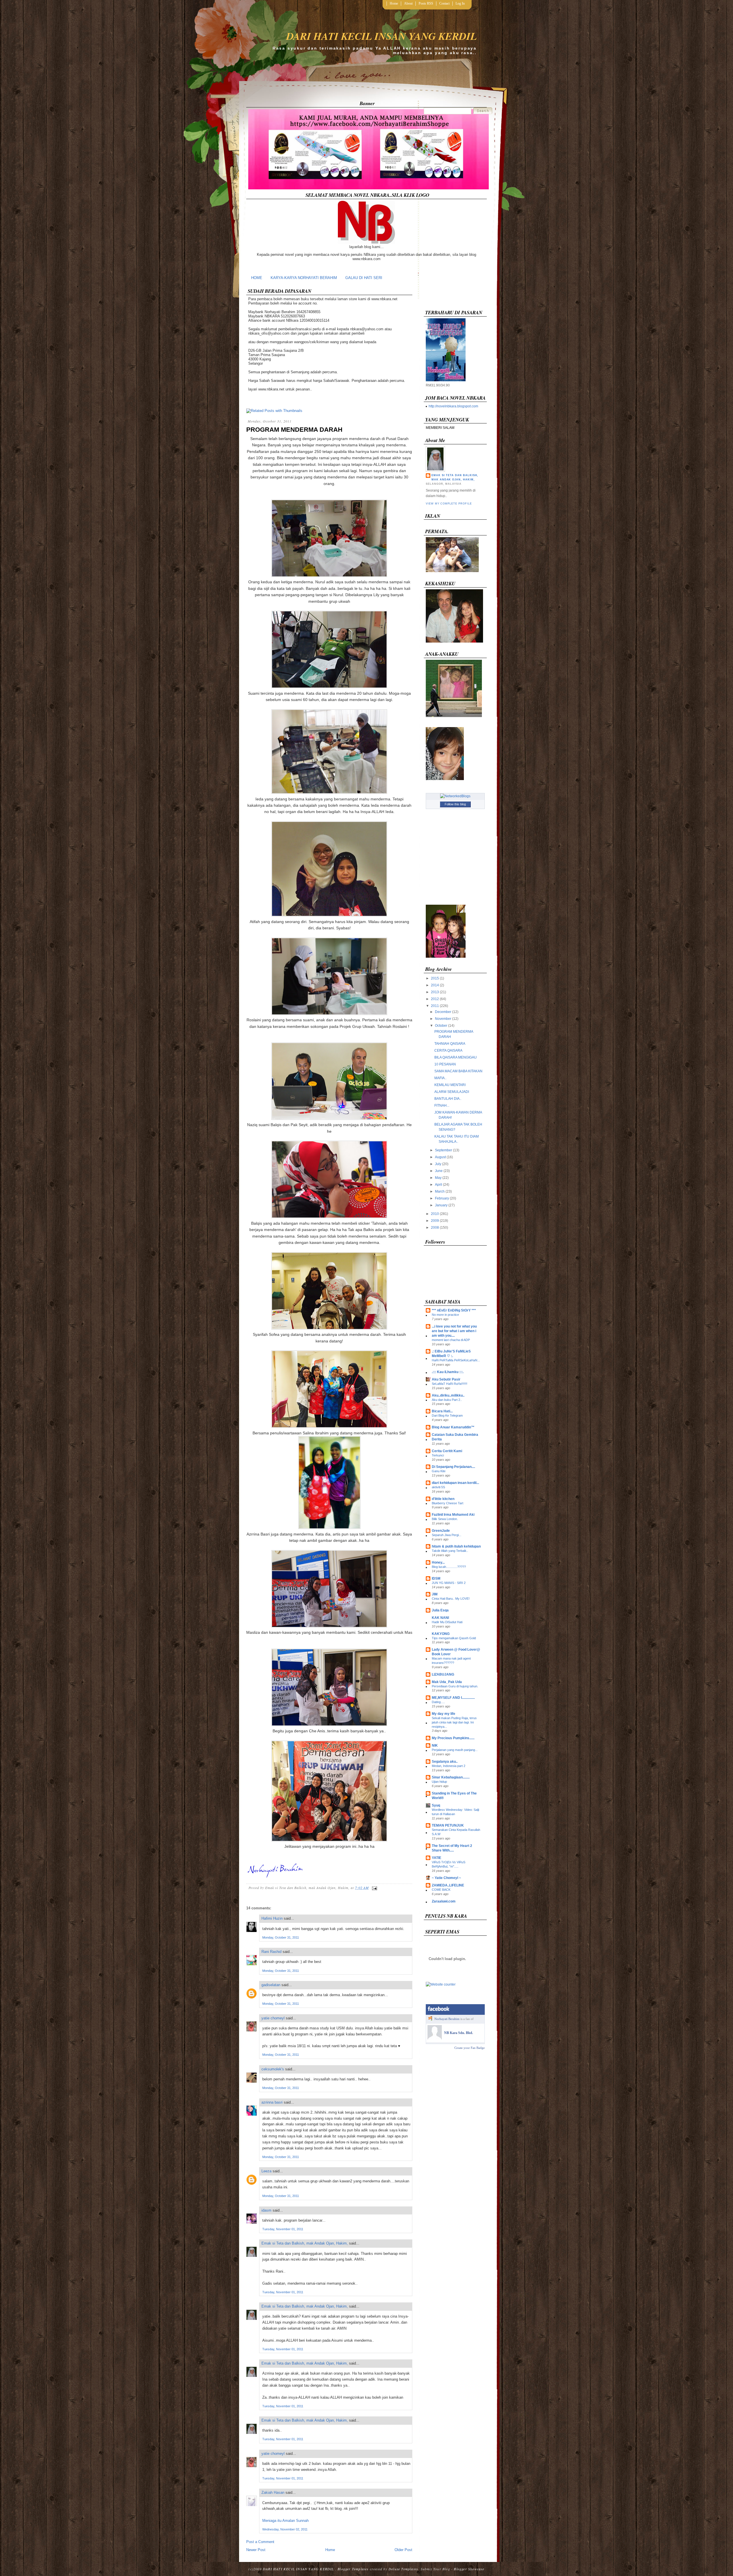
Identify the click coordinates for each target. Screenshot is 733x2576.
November (443, 1019)
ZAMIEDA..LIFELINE (448, 1885)
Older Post (403, 2550)
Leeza (266, 2171)
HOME (257, 278)
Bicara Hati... (442, 1411)
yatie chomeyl (273, 2018)
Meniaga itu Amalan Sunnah (285, 2521)
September (444, 1150)
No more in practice (445, 1315)
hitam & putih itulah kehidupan (456, 1546)
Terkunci (438, 1455)
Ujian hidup (439, 1782)
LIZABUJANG (443, 1674)
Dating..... (438, 1702)
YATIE (437, 1858)
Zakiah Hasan (273, 2492)
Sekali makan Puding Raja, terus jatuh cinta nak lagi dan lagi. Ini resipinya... (454, 1722)
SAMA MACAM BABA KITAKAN (458, 1071)
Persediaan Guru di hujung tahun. (455, 1686)
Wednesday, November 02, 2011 (285, 2529)
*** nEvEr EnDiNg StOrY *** (454, 1310)
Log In (460, 3)
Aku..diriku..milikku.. (448, 1395)
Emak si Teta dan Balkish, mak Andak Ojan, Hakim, (305, 2243)
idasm (266, 2210)
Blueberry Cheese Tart (448, 1503)
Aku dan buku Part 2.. (447, 1400)
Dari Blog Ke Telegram (447, 1415)
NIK (435, 1746)
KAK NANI (440, 1618)
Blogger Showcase (469, 2569)
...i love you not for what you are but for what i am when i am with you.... (454, 1331)
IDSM (436, 1578)
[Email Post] (374, 1888)
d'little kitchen (443, 1499)
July (438, 1164)
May (438, 1178)
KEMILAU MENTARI (450, 1085)
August (440, 1157)
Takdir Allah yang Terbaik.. (450, 1551)
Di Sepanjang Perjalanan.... (453, 1467)
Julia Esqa (440, 1610)
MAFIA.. (440, 1078)
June (439, 1171)
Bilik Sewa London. (445, 1519)
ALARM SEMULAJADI (452, 1092)
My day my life (444, 1714)
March (440, 1191)
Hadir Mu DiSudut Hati (447, 1622)
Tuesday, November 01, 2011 (283, 2229)
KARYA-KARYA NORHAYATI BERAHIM (304, 278)
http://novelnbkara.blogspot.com (453, 406)
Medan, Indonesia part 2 (449, 1766)
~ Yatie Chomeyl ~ (446, 1878)
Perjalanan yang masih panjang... (455, 1750)
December (443, 1012)
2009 (435, 1221)
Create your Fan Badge (470, 2048)
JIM (435, 1594)
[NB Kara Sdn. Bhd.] (435, 2038)
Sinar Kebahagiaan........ (451, 1777)
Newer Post (256, 2550)
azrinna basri (272, 2102)
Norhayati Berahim (447, 2019)
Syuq (436, 1805)
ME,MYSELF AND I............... (453, 1698)
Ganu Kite (439, 1471)
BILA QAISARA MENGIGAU (456, 1057)
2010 (435, 1214)
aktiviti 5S (438, 1487)
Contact (444, 3)
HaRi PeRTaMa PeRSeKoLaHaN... (456, 1360)
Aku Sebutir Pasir (446, 1379)
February (442, 1198)
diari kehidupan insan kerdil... (455, 1483)
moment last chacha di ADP (451, 1340)
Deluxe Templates (403, 2569)
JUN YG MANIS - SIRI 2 (449, 1583)
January (441, 1205)
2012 (435, 999)
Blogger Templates (353, 2569)
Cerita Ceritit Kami (447, 1451)
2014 (435, 985)
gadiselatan (271, 1985)
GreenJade (441, 1531)
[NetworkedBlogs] (455, 796)
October (441, 1026)
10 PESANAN (445, 1064)
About (408, 3)
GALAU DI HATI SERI (364, 278)
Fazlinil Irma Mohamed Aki (453, 1515)
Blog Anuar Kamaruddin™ (453, 1427)
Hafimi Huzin (272, 1918)
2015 (435, 978)
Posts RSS (426, 3)
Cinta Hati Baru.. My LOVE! (451, 1599)
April (439, 1185)
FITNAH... (442, 1106)
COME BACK (441, 1890)
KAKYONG (441, 1634)
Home (394, 3)
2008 (435, 1228)
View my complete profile (449, 504)
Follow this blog (455, 804)
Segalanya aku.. (445, 1762)
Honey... (438, 1562)
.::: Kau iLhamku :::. (448, 1372)
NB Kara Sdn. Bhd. (459, 2033)
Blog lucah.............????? (449, 1567)
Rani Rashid (271, 1952)
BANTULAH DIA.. (448, 1099)
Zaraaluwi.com (444, 1901)
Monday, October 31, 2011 (281, 1937)
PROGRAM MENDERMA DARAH (294, 430)
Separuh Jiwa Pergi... (447, 1535)
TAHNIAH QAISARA (450, 1044)
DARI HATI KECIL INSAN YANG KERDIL (382, 36)
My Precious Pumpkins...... (453, 1738)
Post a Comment (260, 2542)
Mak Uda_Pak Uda (447, 1682)
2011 (435, 1006)
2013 (435, 992)
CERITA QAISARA (448, 1051)
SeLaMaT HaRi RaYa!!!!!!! (450, 1384)
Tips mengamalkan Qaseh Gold (454, 1638)
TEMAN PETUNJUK (448, 1825)
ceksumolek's (273, 2069)
